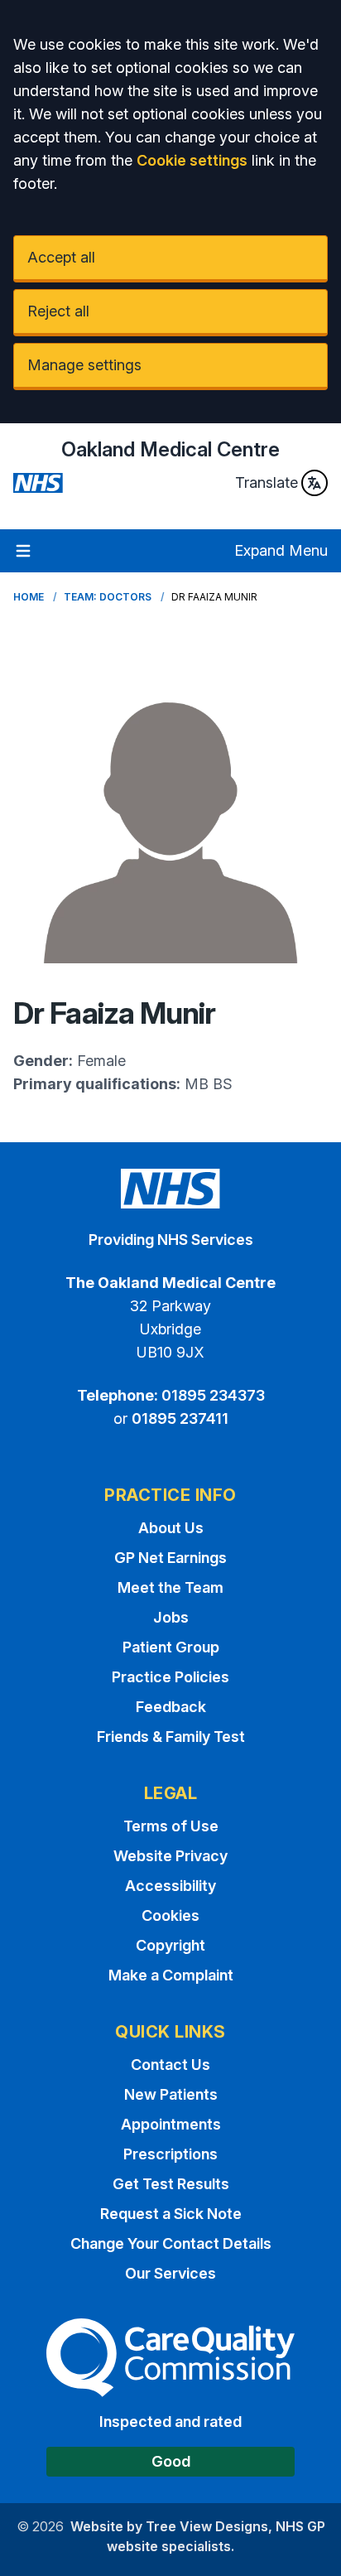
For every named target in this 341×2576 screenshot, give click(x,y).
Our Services (170, 2273)
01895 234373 (213, 1395)
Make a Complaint (171, 1975)
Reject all (58, 311)
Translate (267, 482)
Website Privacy (170, 1856)
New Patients (171, 2094)
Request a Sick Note (171, 2214)
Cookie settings (192, 160)
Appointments (171, 2124)
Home (29, 597)
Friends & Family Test (171, 1737)
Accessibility (170, 1886)
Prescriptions (170, 2154)
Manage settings (84, 365)
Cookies (170, 1915)
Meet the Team (170, 1587)
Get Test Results (171, 2184)
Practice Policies (170, 1677)
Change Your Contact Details (171, 2243)
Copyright (170, 1945)
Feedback (171, 1707)
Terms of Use (171, 1826)
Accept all (61, 257)
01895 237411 (180, 1418)
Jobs (171, 1617)
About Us (171, 1528)
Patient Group (171, 1647)
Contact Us (170, 2065)
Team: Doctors (108, 597)
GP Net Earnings (170, 1558)
